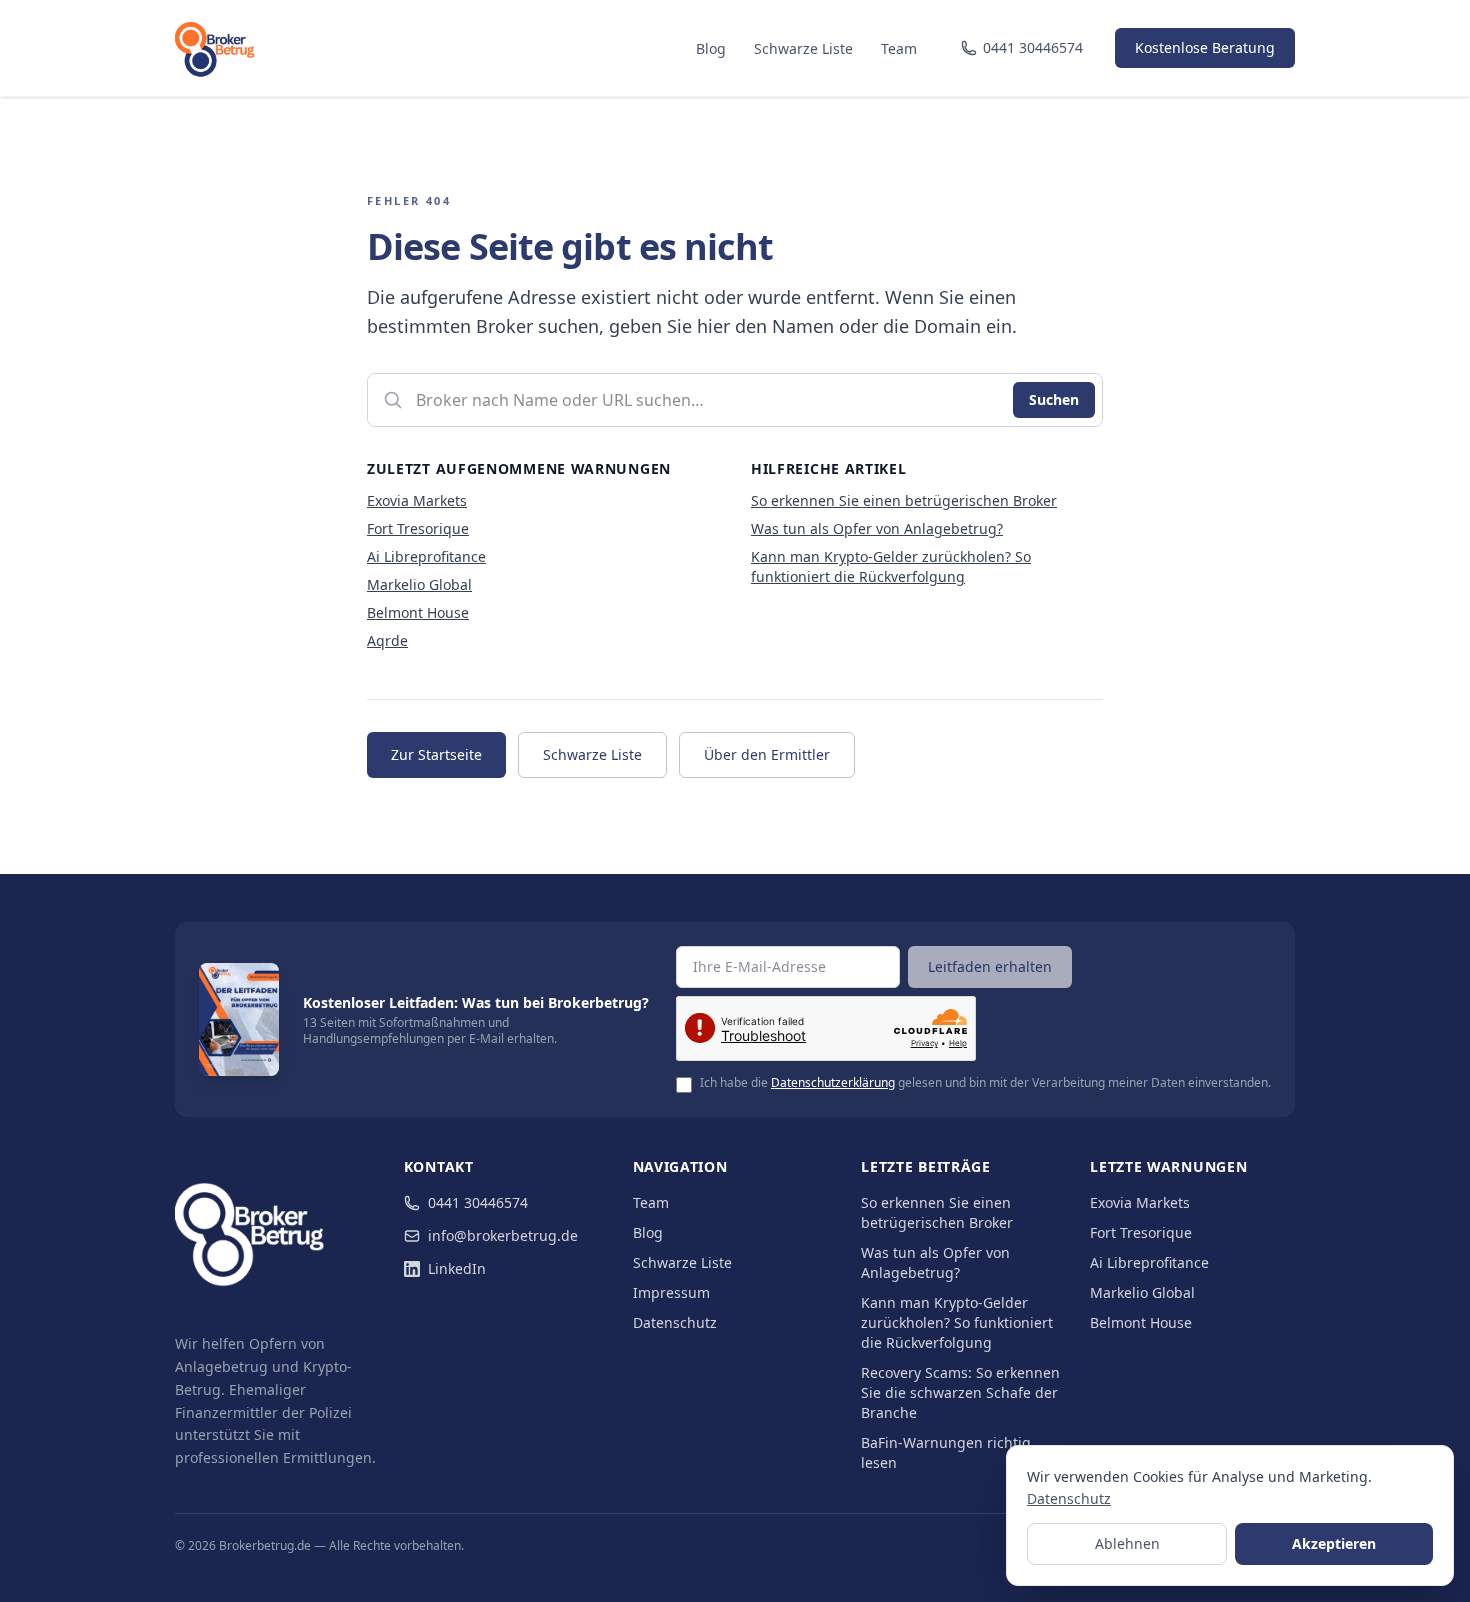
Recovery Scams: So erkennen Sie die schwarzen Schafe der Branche (960, 1392)
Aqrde (387, 640)
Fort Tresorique (418, 528)
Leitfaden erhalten (990, 966)
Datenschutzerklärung (833, 1082)
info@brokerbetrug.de (503, 1235)
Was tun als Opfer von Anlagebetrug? (877, 528)
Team (899, 48)
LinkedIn (457, 1268)
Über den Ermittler (767, 754)
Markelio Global (419, 584)
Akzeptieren (1334, 1543)
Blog (711, 48)
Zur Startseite (436, 754)
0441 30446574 (478, 1202)
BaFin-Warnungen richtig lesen (946, 1452)
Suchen (1054, 399)
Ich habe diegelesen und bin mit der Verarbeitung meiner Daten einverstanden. (985, 1083)
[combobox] (735, 400)
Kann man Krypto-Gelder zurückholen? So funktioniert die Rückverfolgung (891, 566)
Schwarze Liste (803, 48)
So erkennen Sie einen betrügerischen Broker (904, 500)
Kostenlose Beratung (1205, 47)
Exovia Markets (417, 500)
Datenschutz (675, 1322)
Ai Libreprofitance (426, 556)
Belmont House (418, 612)
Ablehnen (1127, 1543)
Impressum (671, 1292)
